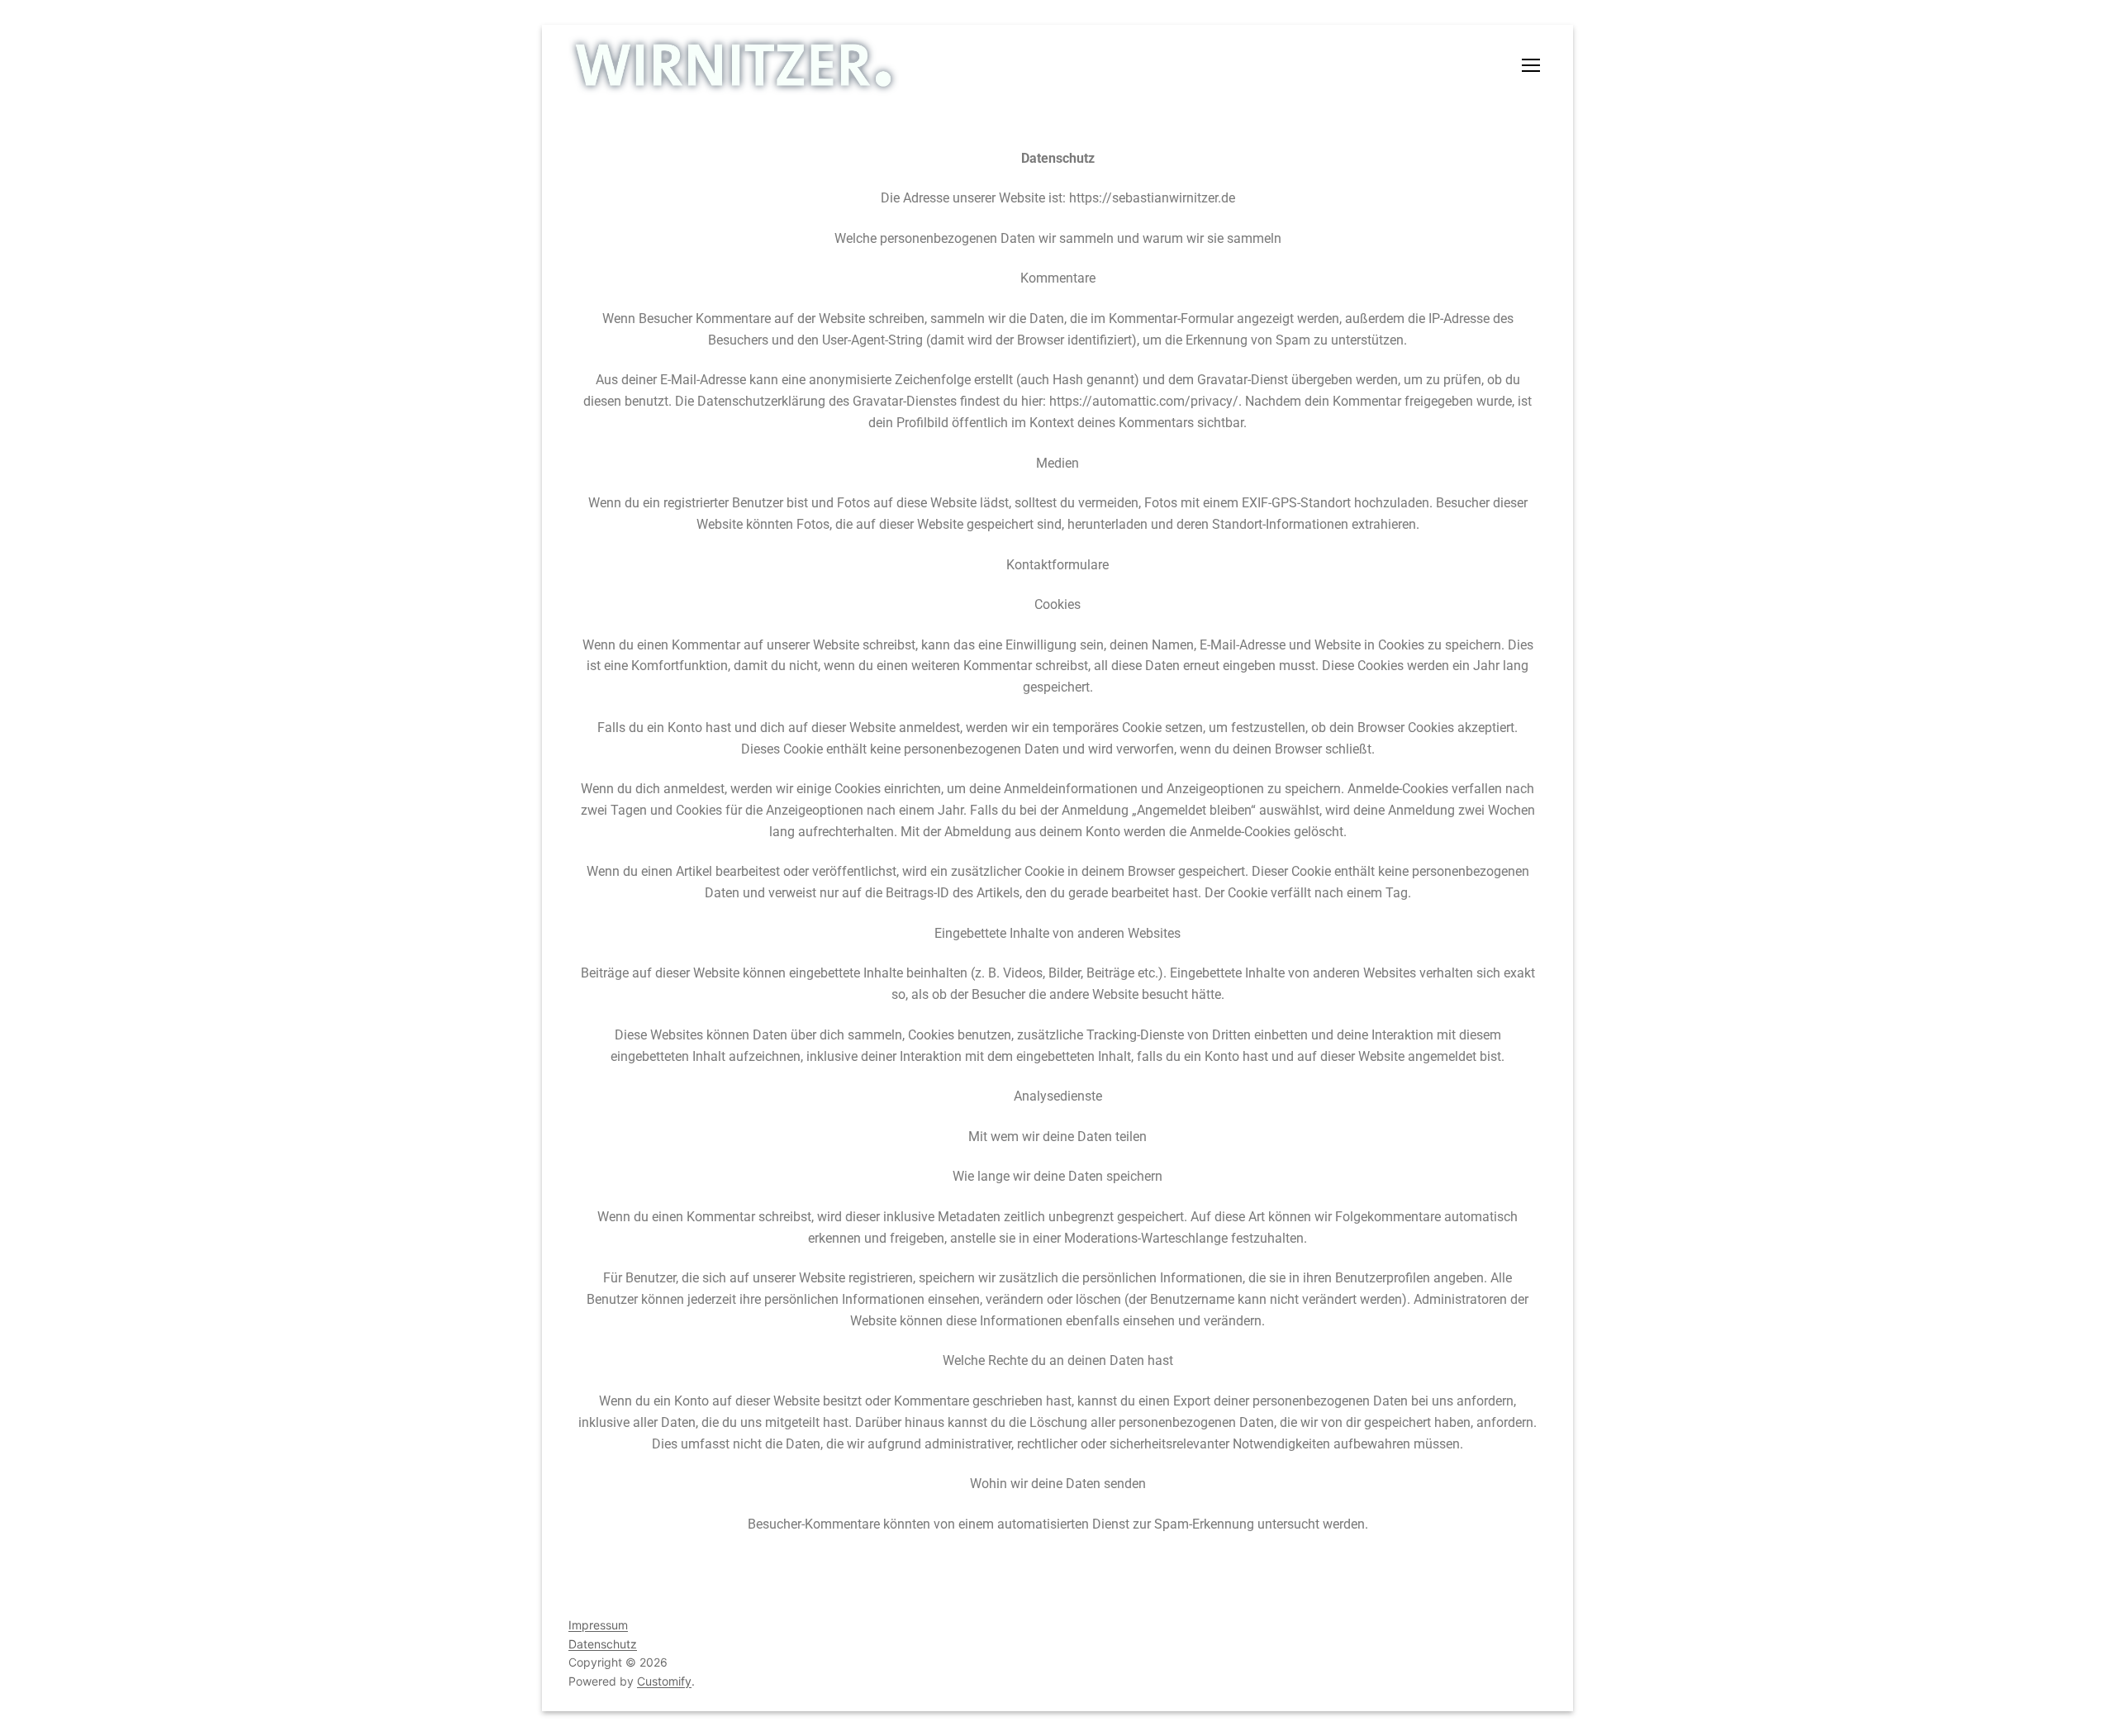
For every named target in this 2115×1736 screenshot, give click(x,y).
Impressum (598, 1625)
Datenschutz (603, 1644)
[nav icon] (1534, 65)
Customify (664, 1681)
